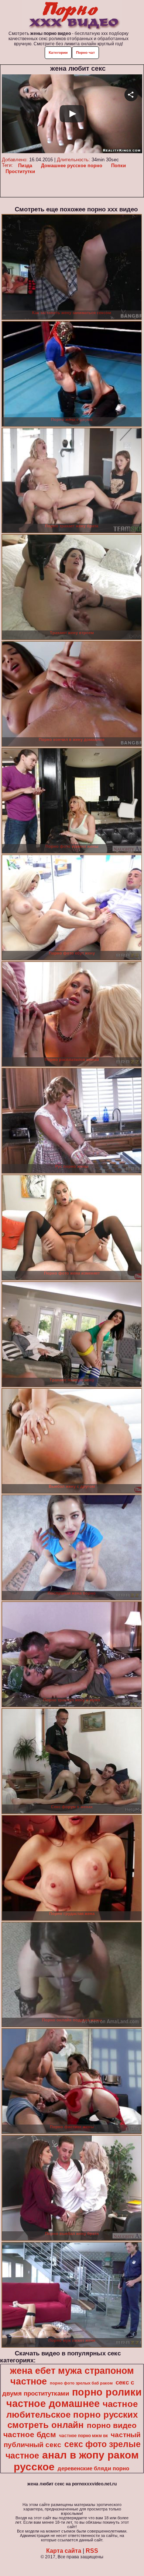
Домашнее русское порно (72, 166)
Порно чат (85, 52)
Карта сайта (64, 2551)
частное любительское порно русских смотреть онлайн (72, 2414)
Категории (58, 52)
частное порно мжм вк (83, 2436)
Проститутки (20, 171)
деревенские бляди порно (93, 2468)
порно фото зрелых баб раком (81, 2383)
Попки (119, 166)
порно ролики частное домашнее (74, 2398)
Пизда (25, 166)
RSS (92, 2551)
